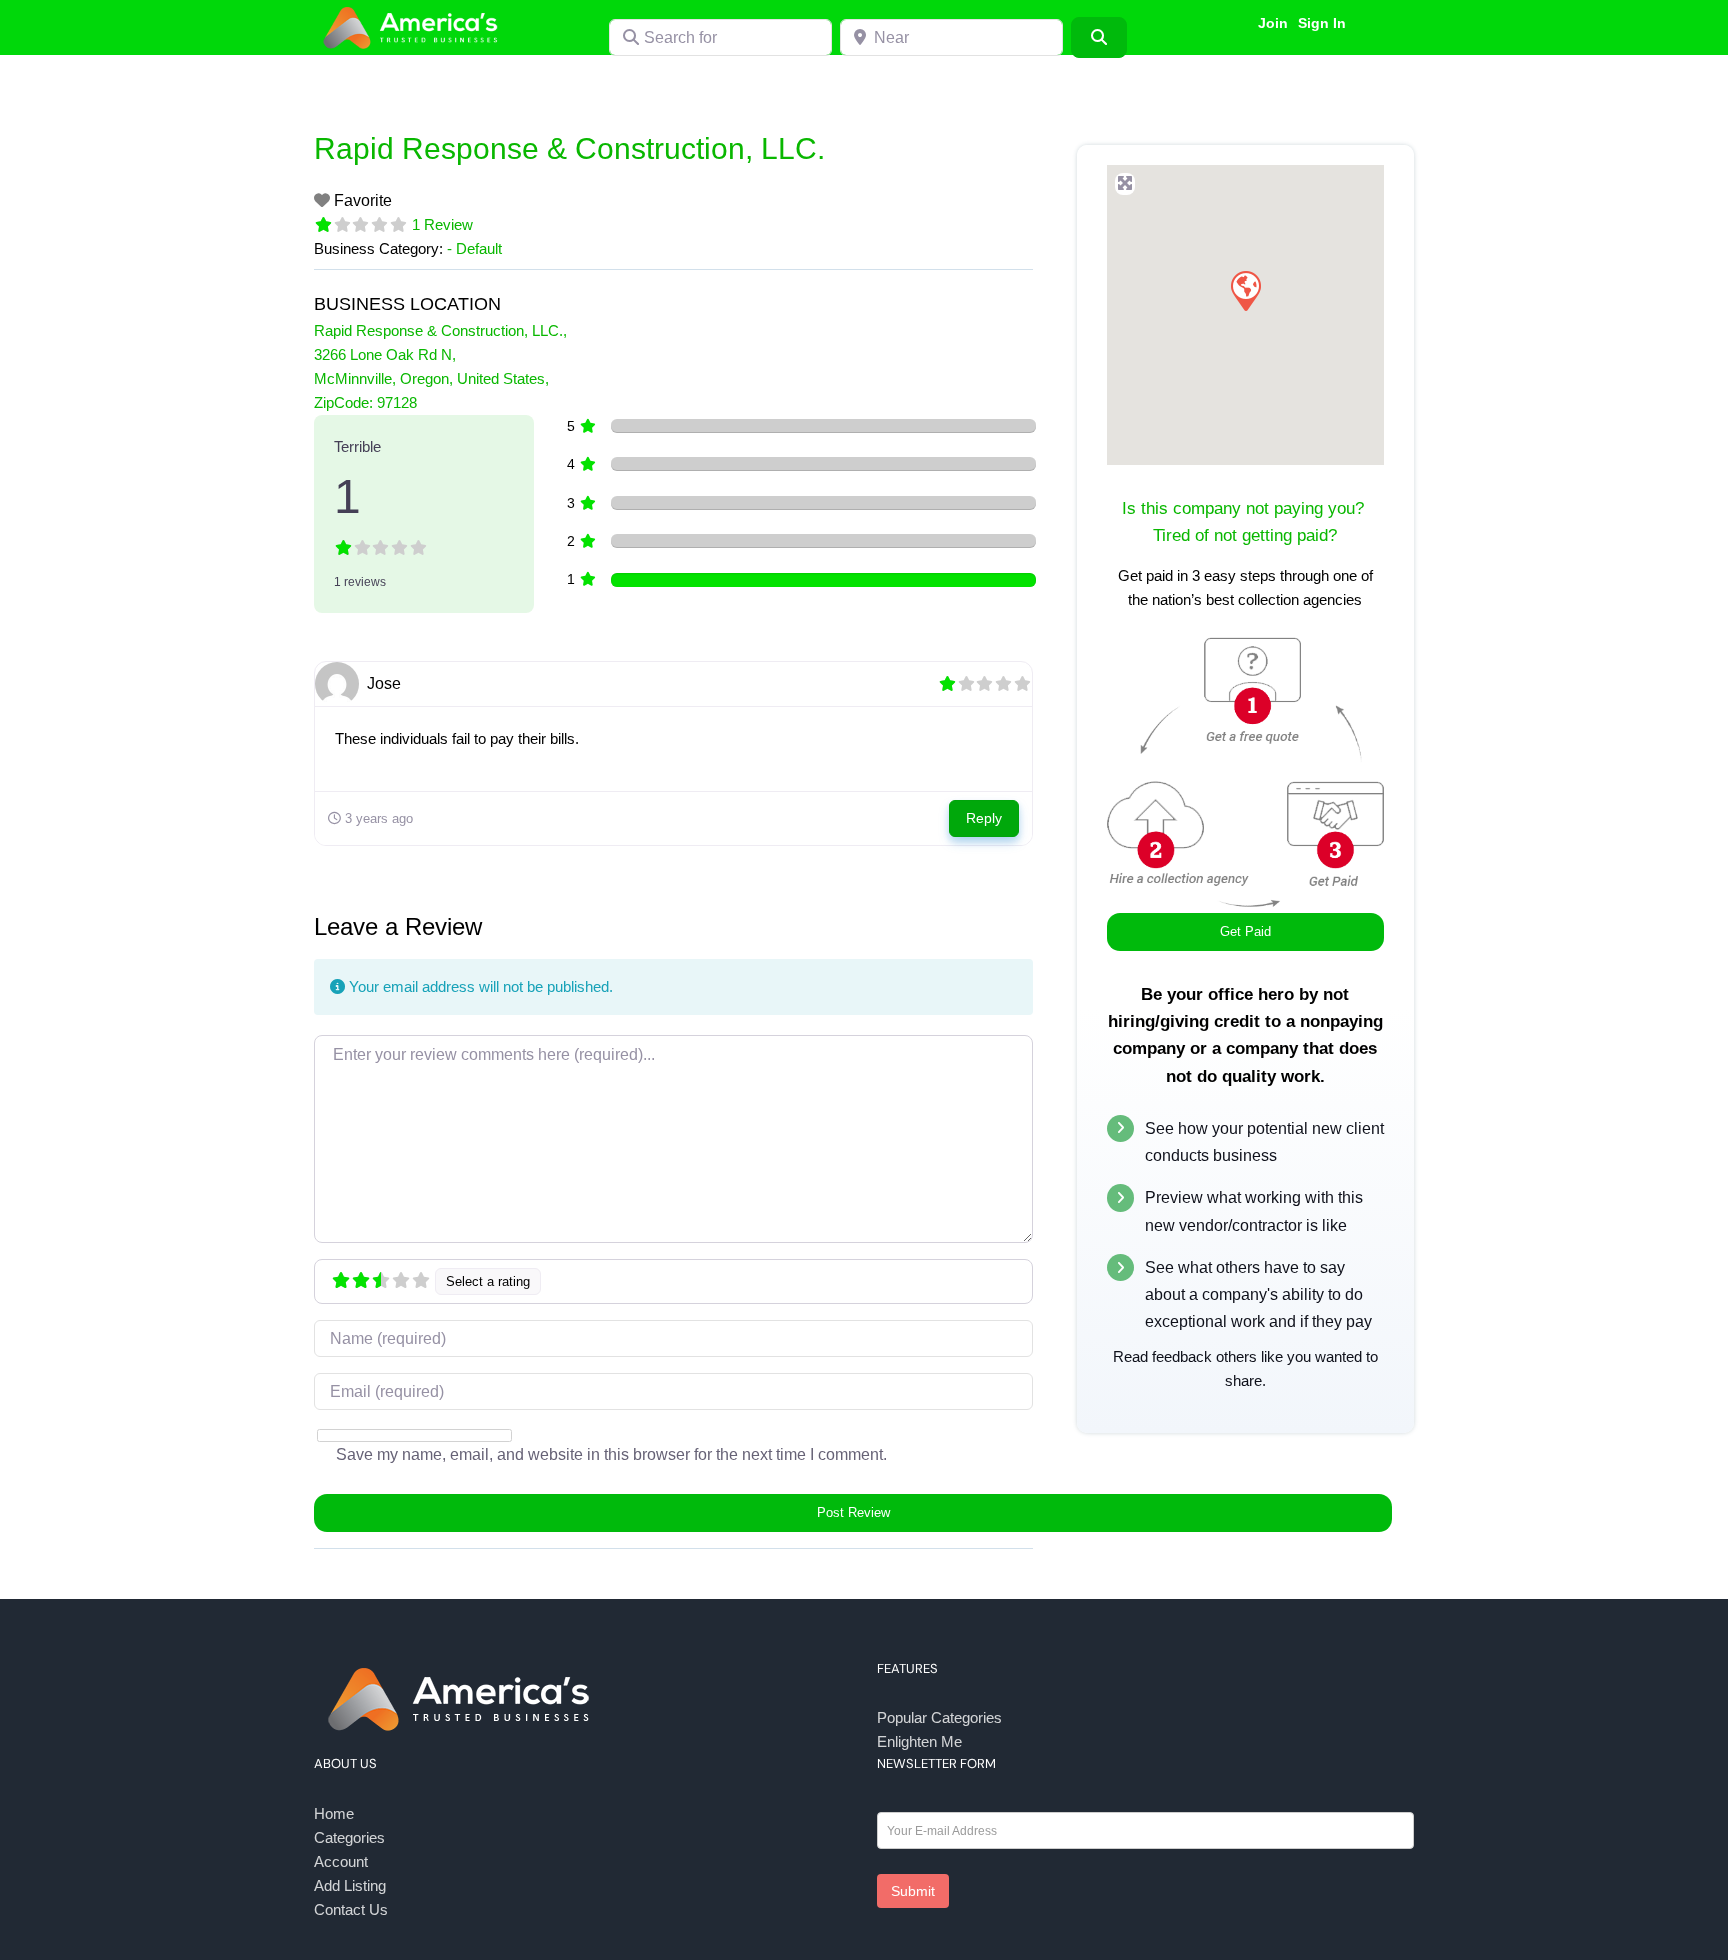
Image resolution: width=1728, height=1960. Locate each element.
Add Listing (350, 1885)
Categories (349, 1837)
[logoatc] (414, 8)
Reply (984, 818)
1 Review (442, 224)
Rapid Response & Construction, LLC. (569, 148)
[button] (1245, 290)
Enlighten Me (919, 1741)
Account (341, 1861)
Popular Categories (939, 1717)
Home (334, 1813)
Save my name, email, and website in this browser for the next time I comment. (611, 1454)
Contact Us (351, 1909)
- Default (474, 248)
